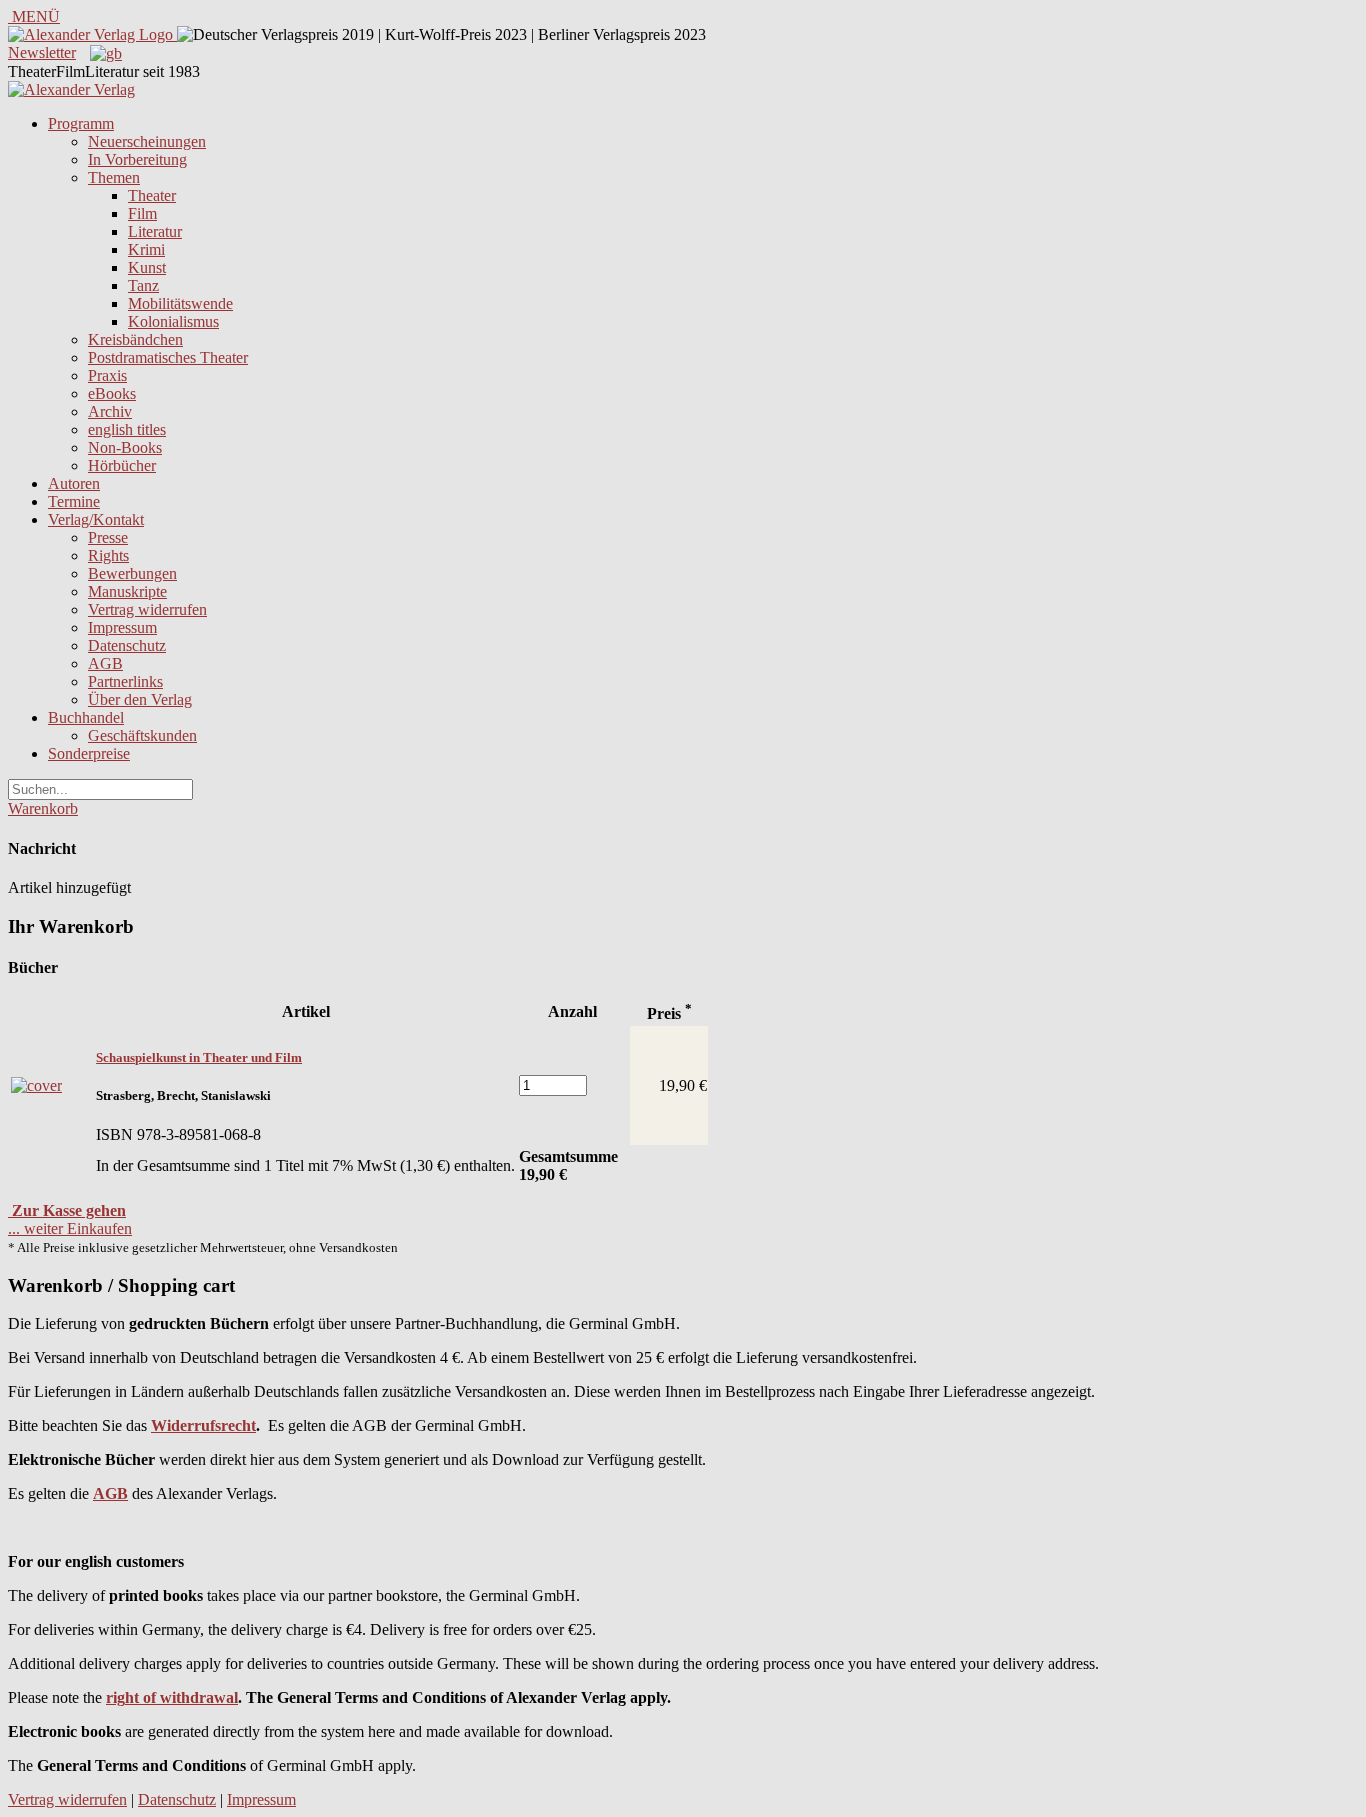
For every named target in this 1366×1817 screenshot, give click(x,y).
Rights (108, 555)
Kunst (147, 267)
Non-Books (125, 447)
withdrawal (199, 1697)
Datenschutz (127, 645)
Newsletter (42, 52)
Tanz (143, 285)
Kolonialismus (173, 321)
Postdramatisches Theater (168, 357)
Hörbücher (122, 465)
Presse (108, 537)
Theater (152, 195)
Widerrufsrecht (203, 1425)
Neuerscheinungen (147, 141)
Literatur (155, 231)
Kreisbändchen (135, 339)
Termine (74, 501)
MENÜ (34, 16)
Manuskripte (127, 591)
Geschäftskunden (142, 735)
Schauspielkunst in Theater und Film (199, 1057)
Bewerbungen (132, 573)
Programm (81, 123)
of (147, 1697)
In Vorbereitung (137, 159)
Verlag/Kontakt (96, 519)
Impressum (122, 627)
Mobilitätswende (180, 303)
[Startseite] (71, 89)
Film (142, 213)
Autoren (74, 483)
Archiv (110, 411)
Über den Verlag (140, 699)
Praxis (107, 375)
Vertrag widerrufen (147, 609)
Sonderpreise (89, 753)
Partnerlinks (125, 681)
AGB (105, 663)
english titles (127, 429)
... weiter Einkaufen (70, 1228)
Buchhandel (86, 717)
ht (132, 1697)
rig (115, 1697)
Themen (114, 177)
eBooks (112, 393)
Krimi (146, 249)
